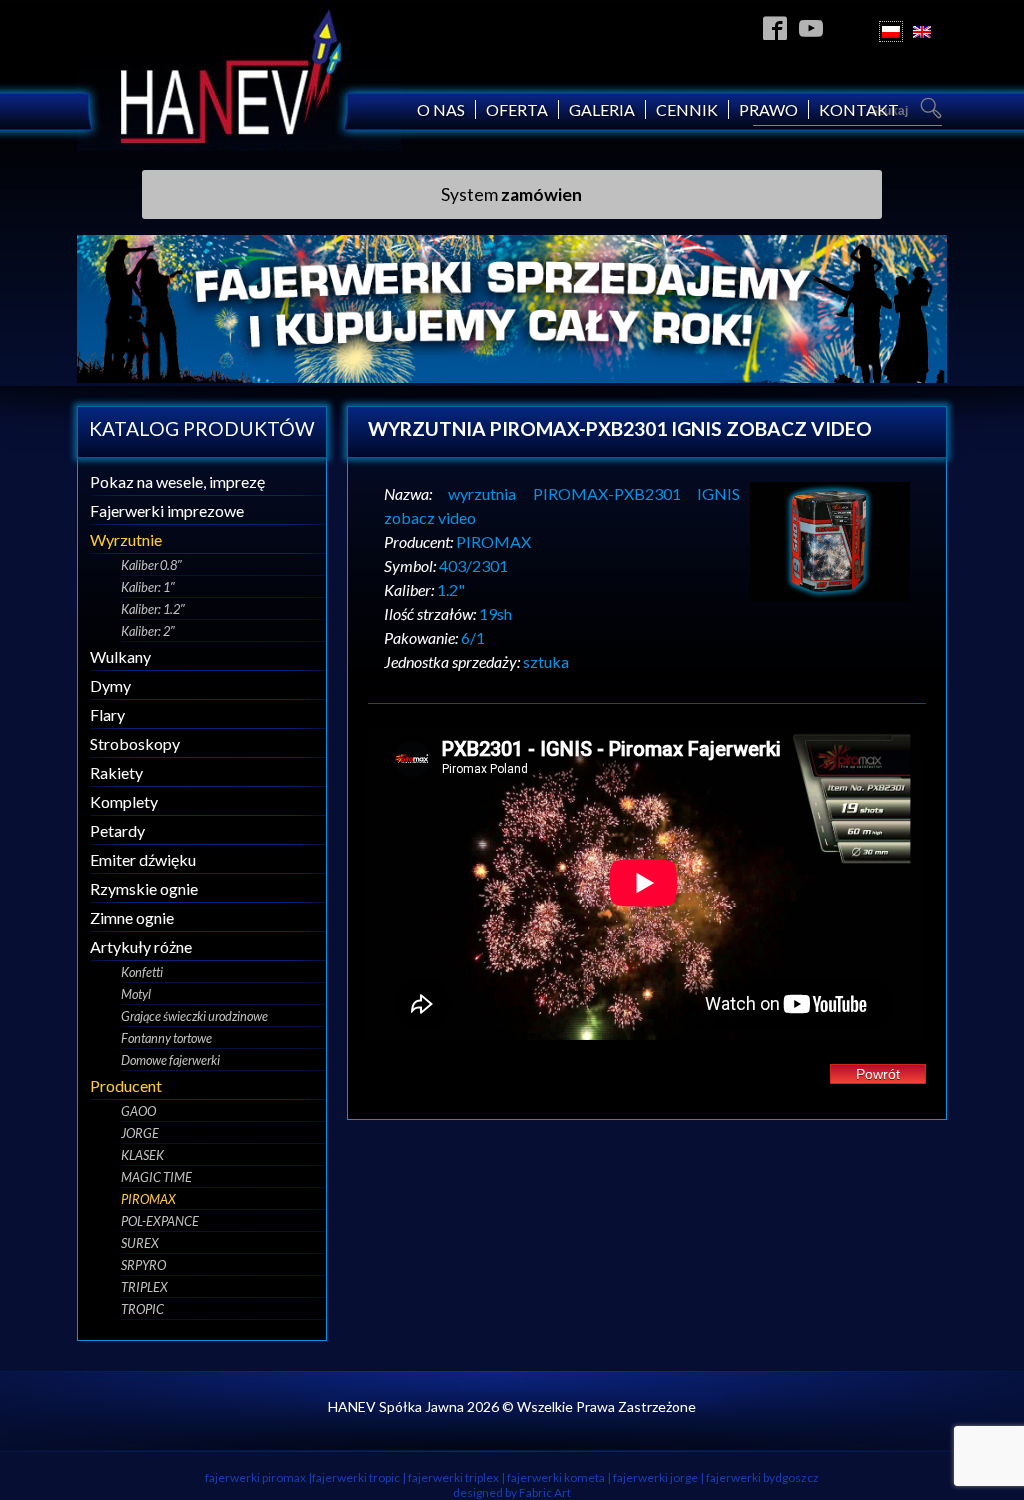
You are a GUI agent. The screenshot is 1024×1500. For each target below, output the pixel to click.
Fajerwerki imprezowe (167, 510)
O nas (441, 109)
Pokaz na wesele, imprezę (177, 481)
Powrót (878, 1074)
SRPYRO (143, 1265)
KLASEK (142, 1155)
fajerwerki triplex (453, 1477)
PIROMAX (148, 1199)
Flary (107, 714)
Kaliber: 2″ (148, 631)
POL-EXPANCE (160, 1221)
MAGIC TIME (156, 1177)
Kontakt (859, 109)
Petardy (117, 830)
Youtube (811, 27)
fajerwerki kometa (556, 1477)
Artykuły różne (141, 946)
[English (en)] (922, 31)
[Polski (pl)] (891, 31)
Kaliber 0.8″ (151, 565)
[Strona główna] (239, 144)
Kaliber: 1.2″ (153, 609)
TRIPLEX (144, 1287)
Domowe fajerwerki (170, 1060)
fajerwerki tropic (356, 1477)
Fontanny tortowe (166, 1038)
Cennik (687, 109)
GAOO (138, 1111)
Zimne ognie (132, 917)
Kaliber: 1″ (148, 587)
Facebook (775, 27)
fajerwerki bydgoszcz (762, 1477)
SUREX (140, 1243)
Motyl (136, 994)
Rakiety (116, 772)
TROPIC (142, 1309)
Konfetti (142, 972)
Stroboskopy (135, 743)
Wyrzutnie (126, 539)
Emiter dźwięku (143, 859)
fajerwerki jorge (655, 1477)
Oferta (517, 109)
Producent (126, 1085)
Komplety (124, 801)
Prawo (768, 109)
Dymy (110, 685)
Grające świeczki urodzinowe (194, 1016)
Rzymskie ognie (144, 888)
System (511, 194)
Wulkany (120, 656)
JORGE (140, 1133)
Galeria (602, 109)
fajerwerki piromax (255, 1477)
